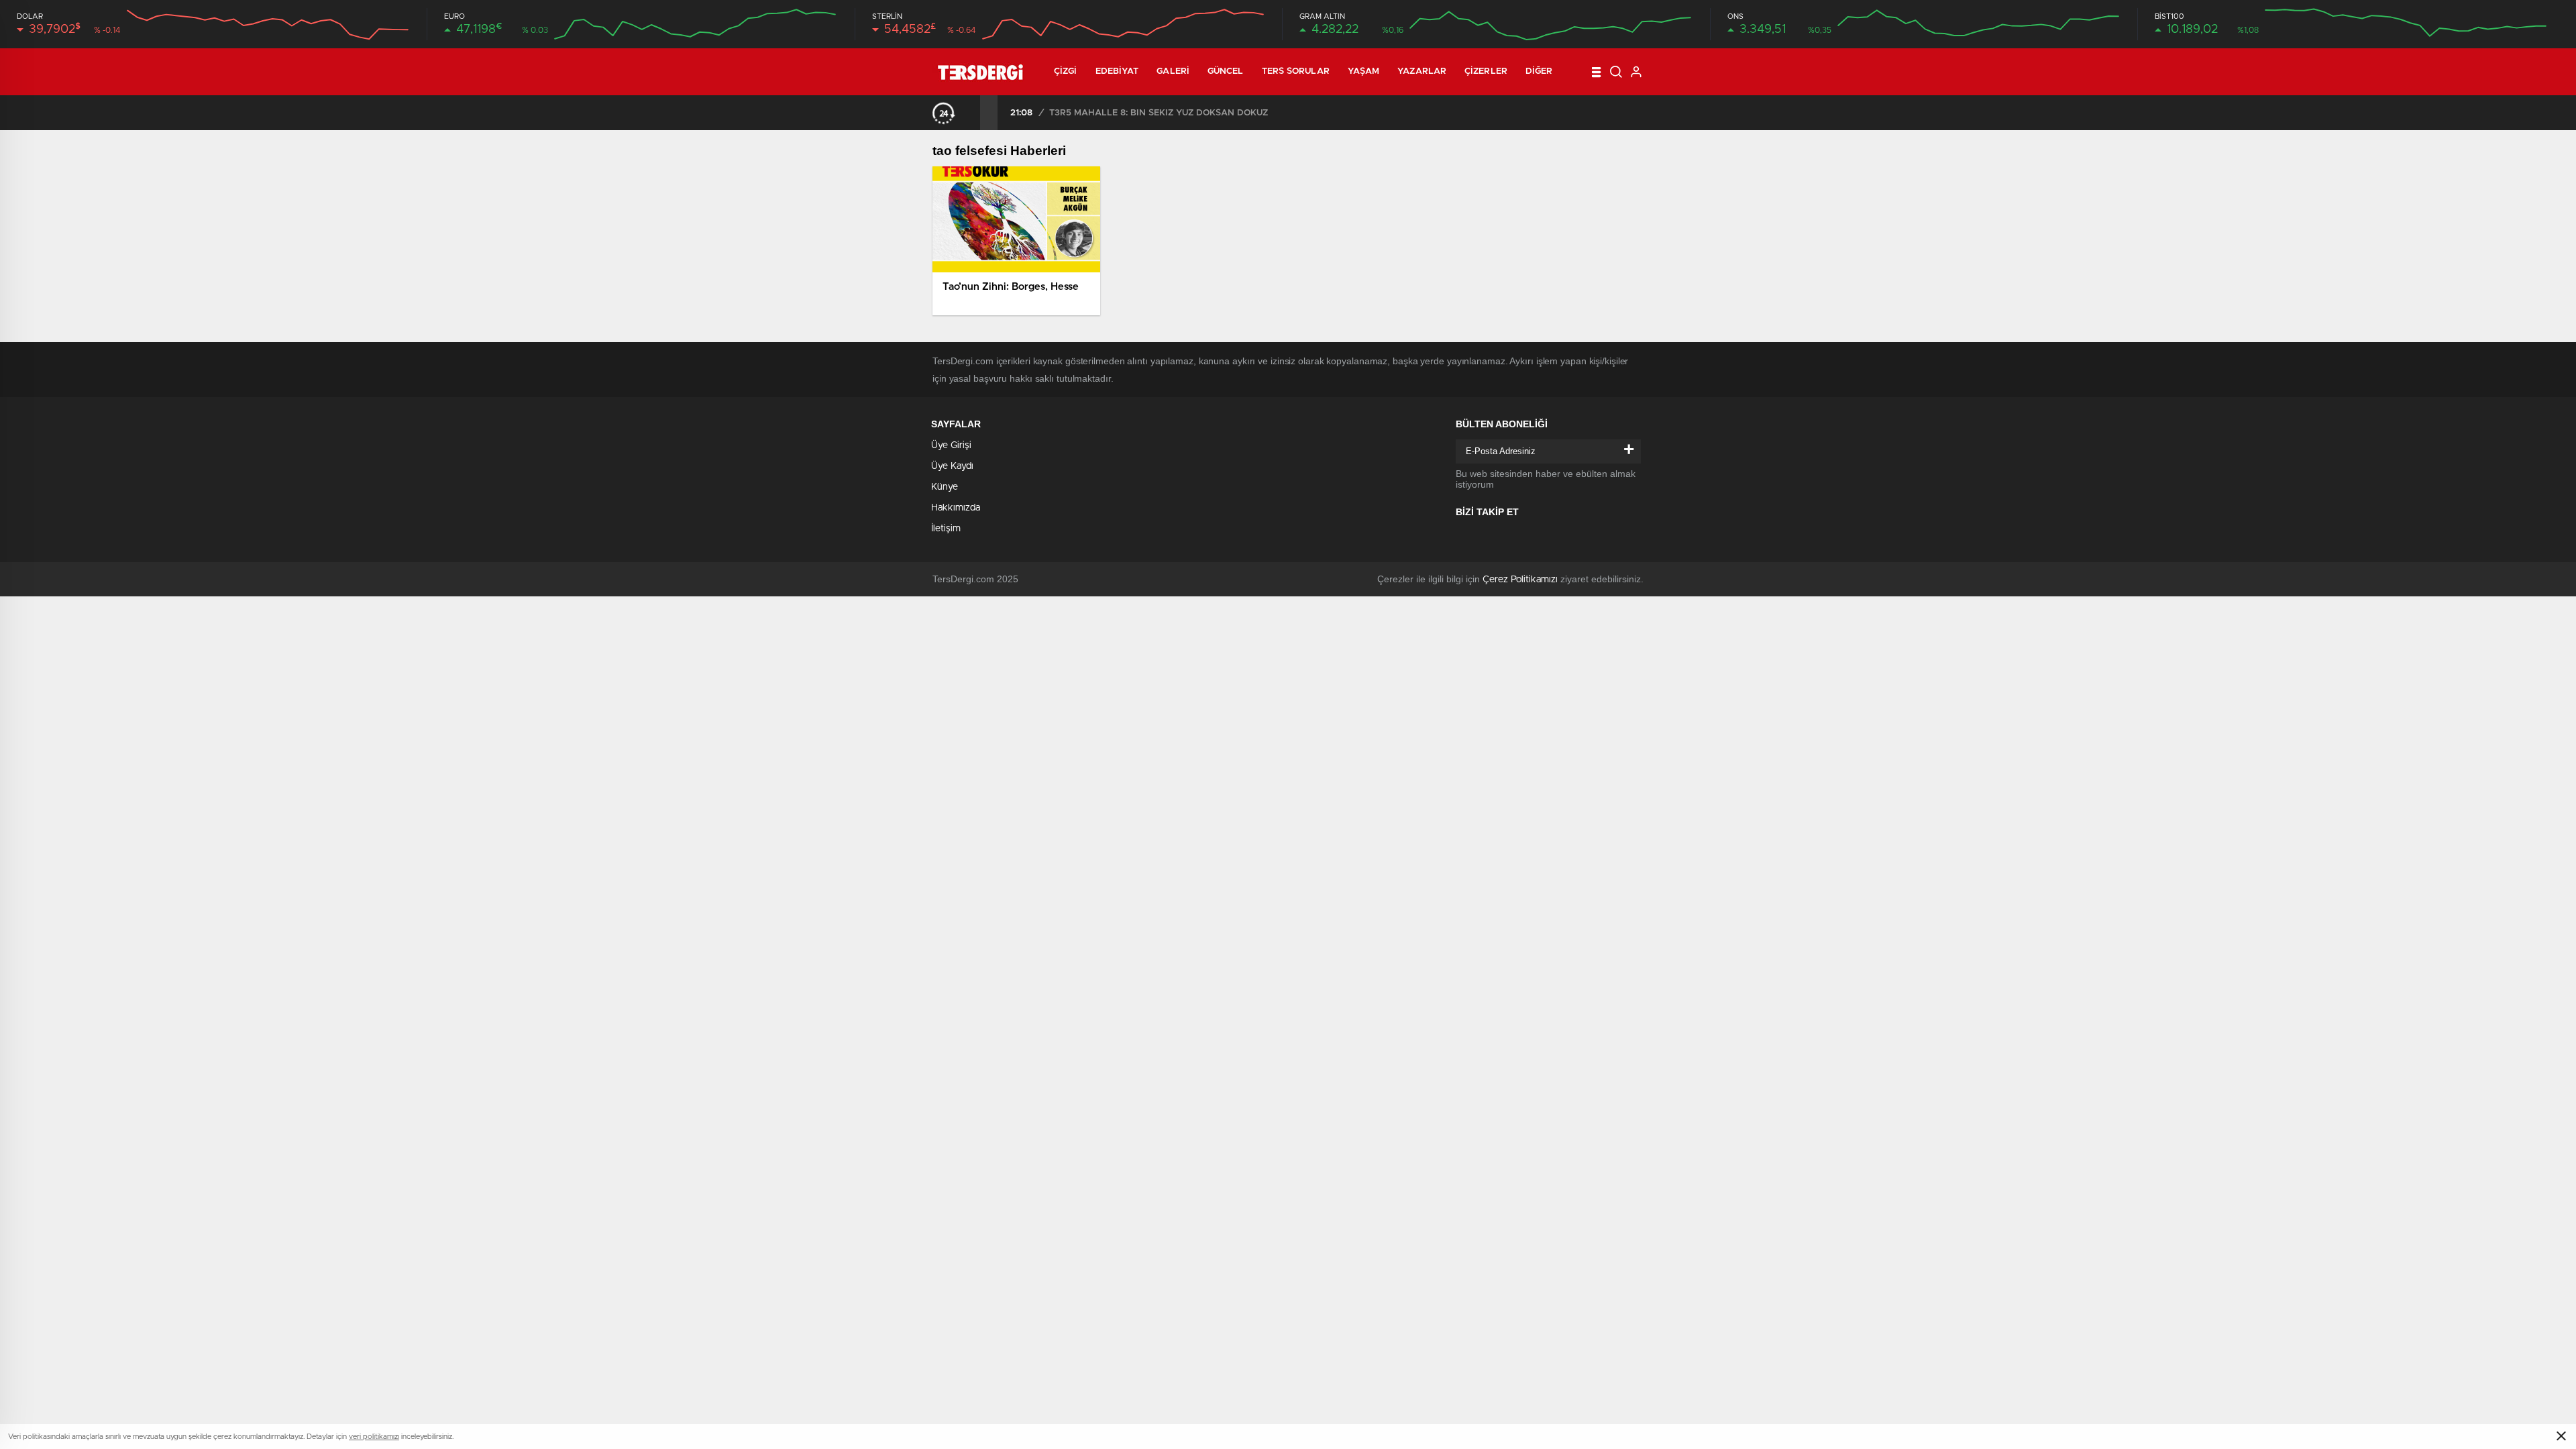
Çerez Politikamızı (1520, 580)
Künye (945, 487)
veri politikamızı (374, 1437)
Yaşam (1364, 71)
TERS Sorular (1296, 71)
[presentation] (971, 113)
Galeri (1173, 71)
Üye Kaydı (952, 466)
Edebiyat (1117, 71)
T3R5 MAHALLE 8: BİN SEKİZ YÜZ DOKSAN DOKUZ (1159, 113)
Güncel (1226, 71)
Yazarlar (1422, 71)
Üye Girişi (951, 445)
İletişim (946, 529)
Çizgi (1066, 71)
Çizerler (1486, 71)
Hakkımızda (956, 508)
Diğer (1539, 71)
